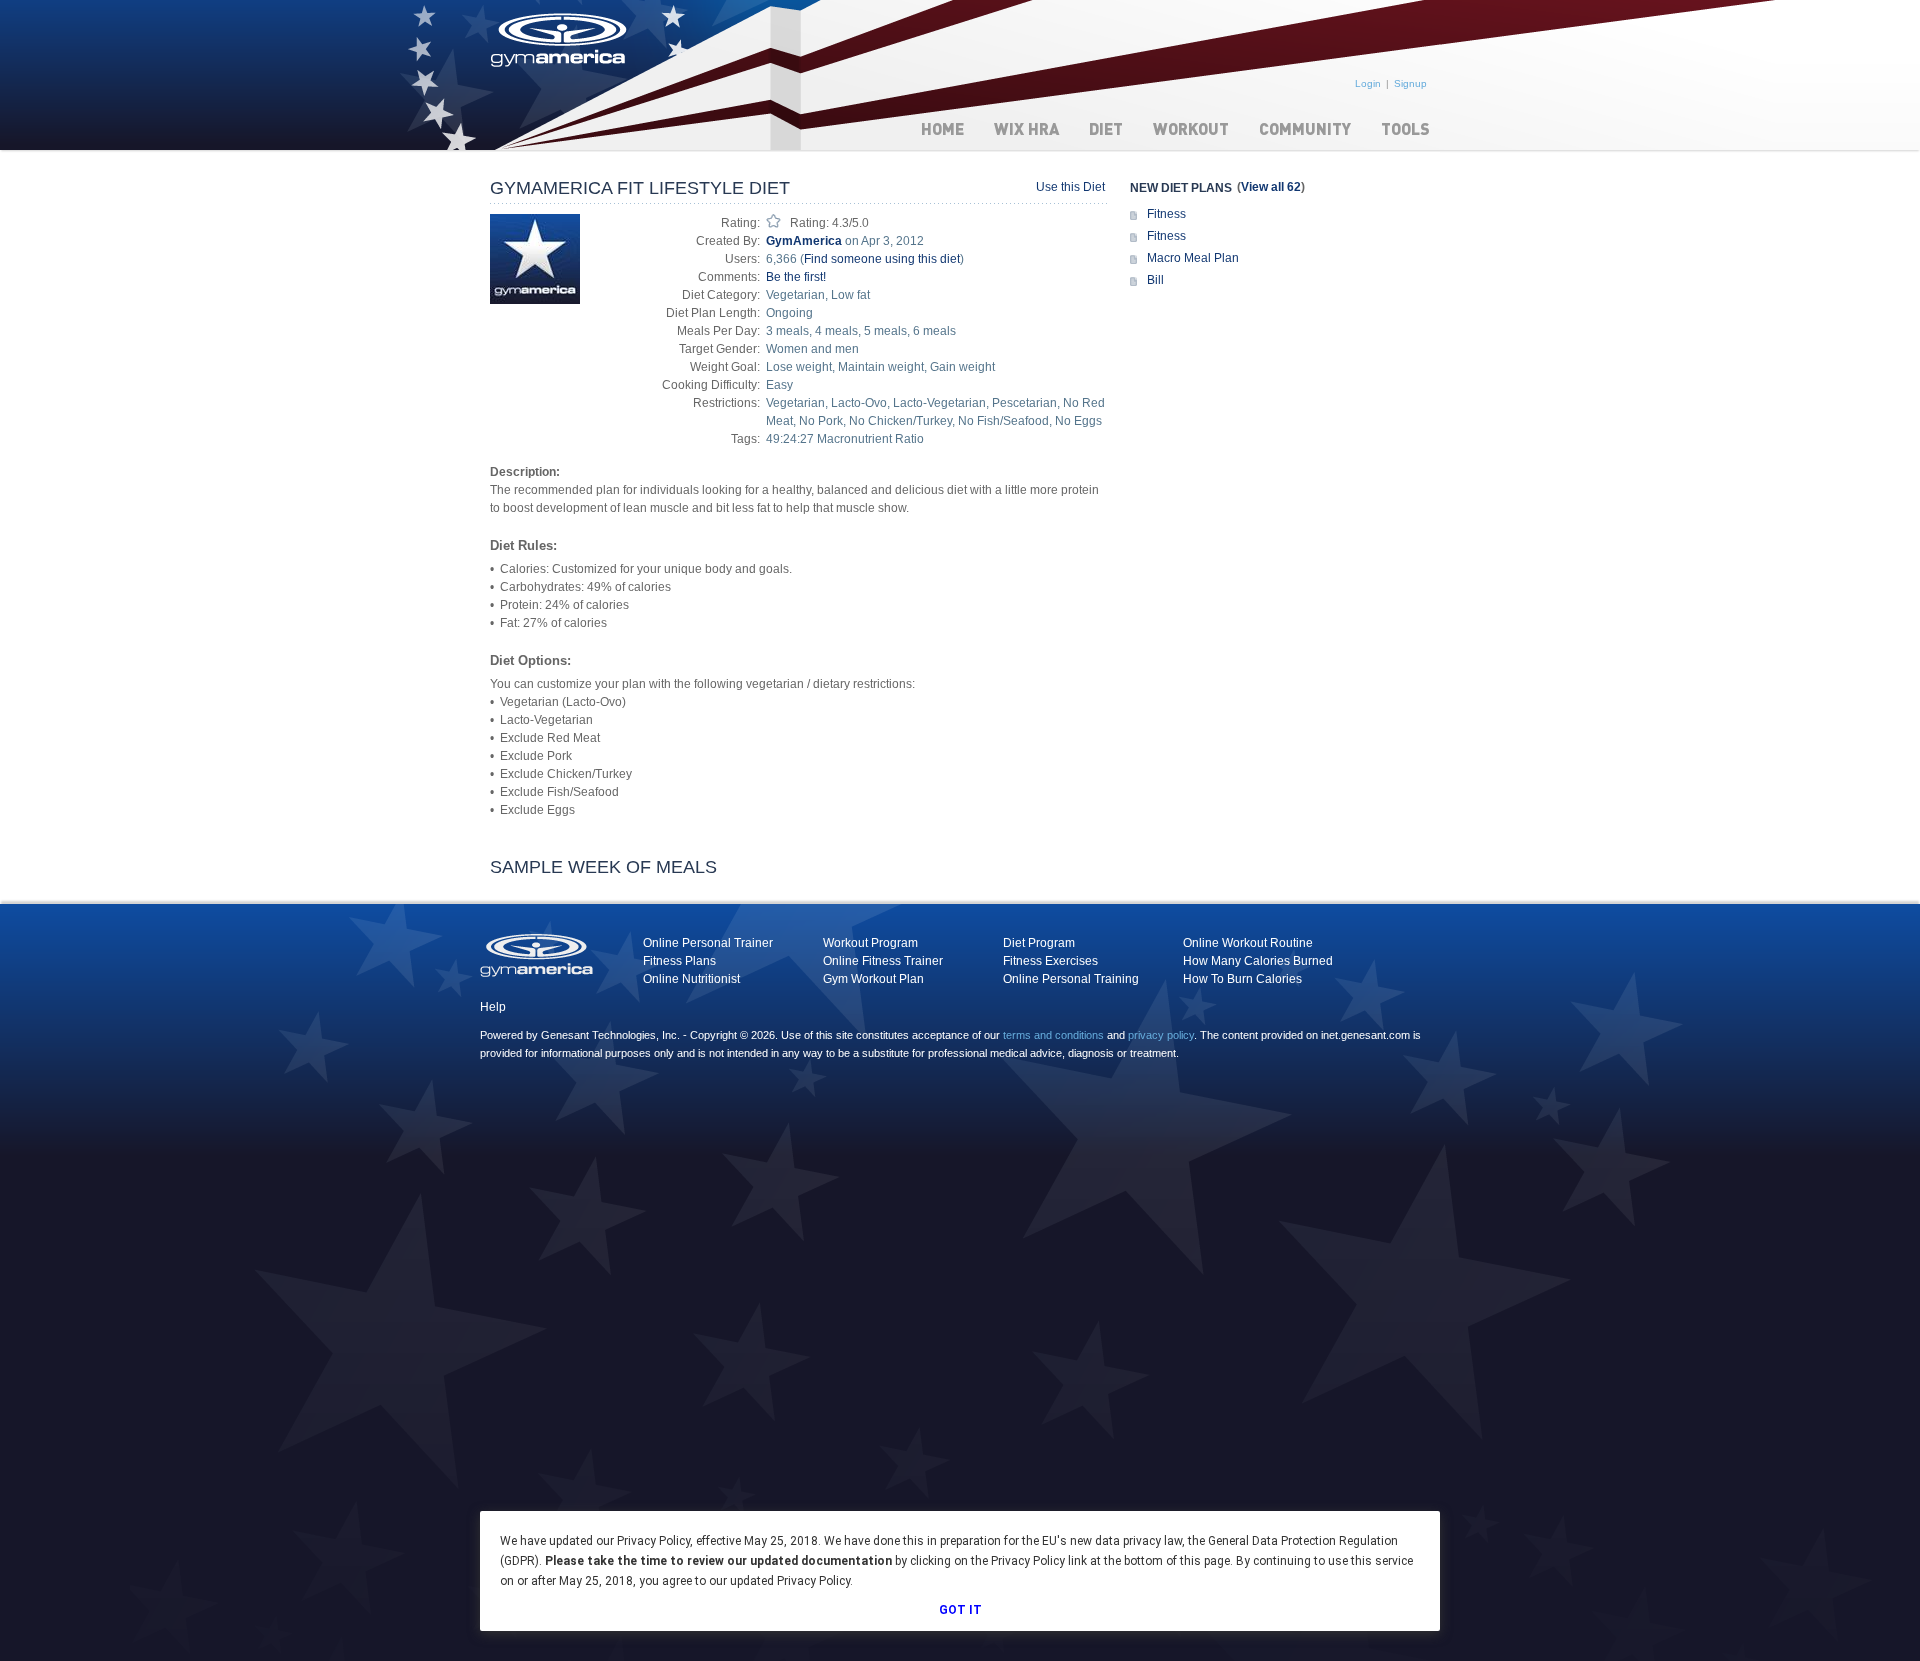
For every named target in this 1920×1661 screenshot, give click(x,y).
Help (493, 1007)
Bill (1155, 280)
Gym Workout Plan (873, 979)
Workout (1191, 128)
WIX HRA (1026, 128)
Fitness (1166, 214)
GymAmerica (804, 241)
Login (1368, 83)
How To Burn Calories (1242, 979)
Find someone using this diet (882, 259)
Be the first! (796, 277)
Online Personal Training (1071, 979)
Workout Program (870, 943)
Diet (1106, 128)
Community (1305, 128)
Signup (1410, 83)
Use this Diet (1070, 187)
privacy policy (1161, 1035)
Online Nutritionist (691, 979)
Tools (1405, 128)
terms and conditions (1053, 1035)
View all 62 (1271, 187)
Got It (960, 1610)
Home (942, 128)
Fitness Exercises (1050, 961)
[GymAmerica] (535, 258)
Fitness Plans (679, 961)
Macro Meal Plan (1193, 258)
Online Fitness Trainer (883, 961)
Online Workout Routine (1248, 943)
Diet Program (1039, 943)
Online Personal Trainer (708, 943)
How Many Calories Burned (1258, 961)
